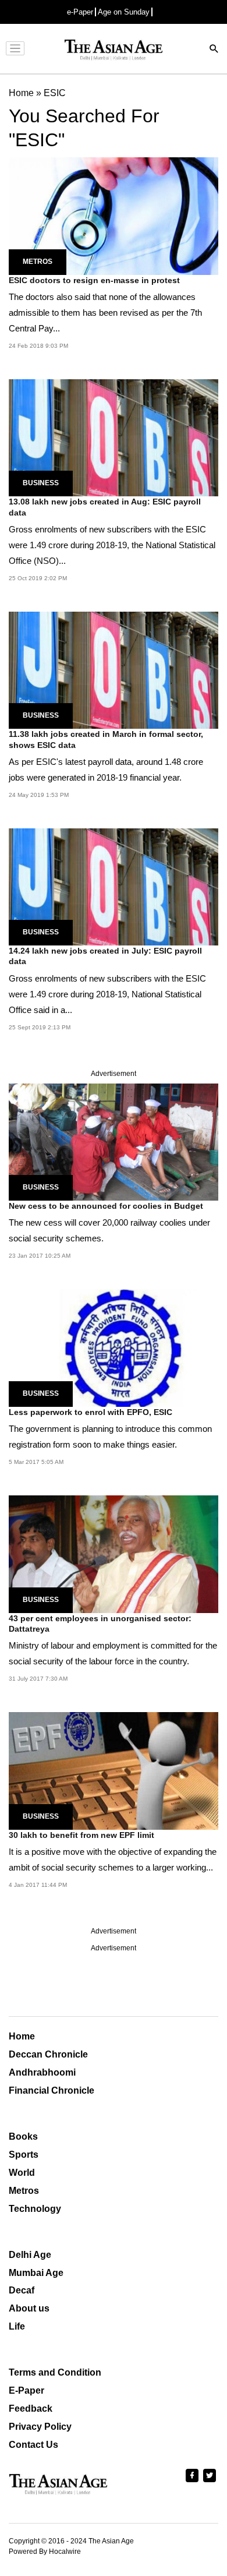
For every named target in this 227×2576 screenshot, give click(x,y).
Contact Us (33, 2445)
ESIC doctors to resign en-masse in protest (94, 280)
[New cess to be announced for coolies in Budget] (114, 1141)
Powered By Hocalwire (45, 2552)
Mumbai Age (36, 2273)
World (22, 2173)
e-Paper (80, 12)
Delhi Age (30, 2255)
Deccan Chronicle (48, 2054)
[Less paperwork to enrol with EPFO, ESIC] (114, 1347)
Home (22, 2036)
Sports (24, 2155)
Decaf (22, 2290)
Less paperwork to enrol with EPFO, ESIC (91, 1412)
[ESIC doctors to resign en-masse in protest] (114, 215)
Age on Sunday (124, 12)
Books (23, 2136)
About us (29, 2308)
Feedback (31, 2409)
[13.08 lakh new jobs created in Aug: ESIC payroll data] (114, 437)
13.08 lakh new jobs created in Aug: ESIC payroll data (105, 507)
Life (17, 2326)
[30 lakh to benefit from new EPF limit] (114, 1770)
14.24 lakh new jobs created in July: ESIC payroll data (105, 956)
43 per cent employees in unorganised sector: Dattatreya (100, 1624)
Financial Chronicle (52, 2090)
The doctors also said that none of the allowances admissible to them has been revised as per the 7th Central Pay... (105, 313)
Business (41, 483)
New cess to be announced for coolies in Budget (106, 1206)
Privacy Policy (40, 2427)
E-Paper (26, 2390)
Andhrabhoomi (42, 2072)
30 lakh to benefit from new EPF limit (81, 1835)
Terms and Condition (55, 2372)
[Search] (214, 50)
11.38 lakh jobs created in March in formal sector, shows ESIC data (106, 739)
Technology (35, 2209)
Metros (38, 262)
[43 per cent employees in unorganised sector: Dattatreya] (114, 1553)
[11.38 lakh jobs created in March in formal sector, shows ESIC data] (114, 670)
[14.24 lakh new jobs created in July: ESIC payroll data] (114, 886)
